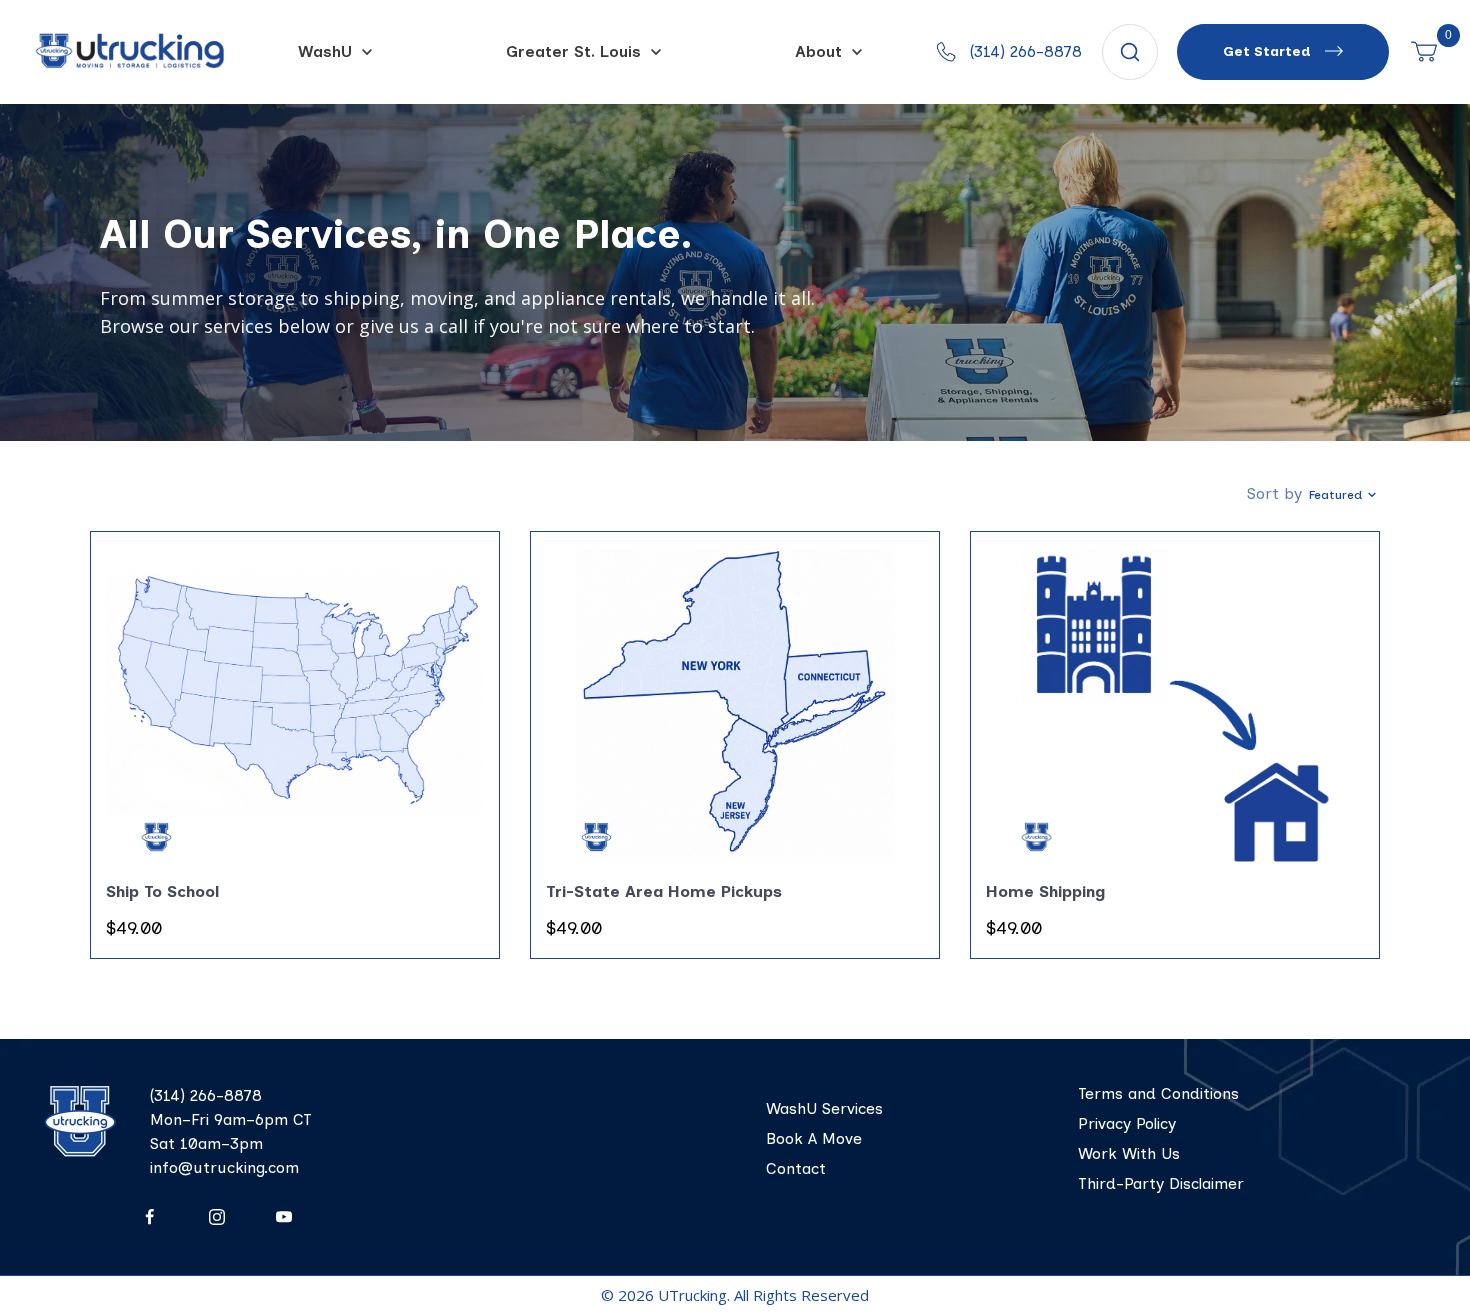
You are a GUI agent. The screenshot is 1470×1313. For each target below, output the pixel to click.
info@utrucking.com (224, 1167)
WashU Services (824, 1108)
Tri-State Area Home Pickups (664, 891)
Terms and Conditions (1158, 1093)
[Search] (1130, 52)
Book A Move (814, 1138)
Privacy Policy (1127, 1123)
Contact (796, 1168)
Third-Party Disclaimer (1161, 1183)
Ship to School (163, 891)
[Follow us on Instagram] (216, 1217)
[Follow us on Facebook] (149, 1217)
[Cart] (1424, 52)
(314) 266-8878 (206, 1095)
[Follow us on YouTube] (283, 1217)
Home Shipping (1045, 891)
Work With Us (1129, 1153)
